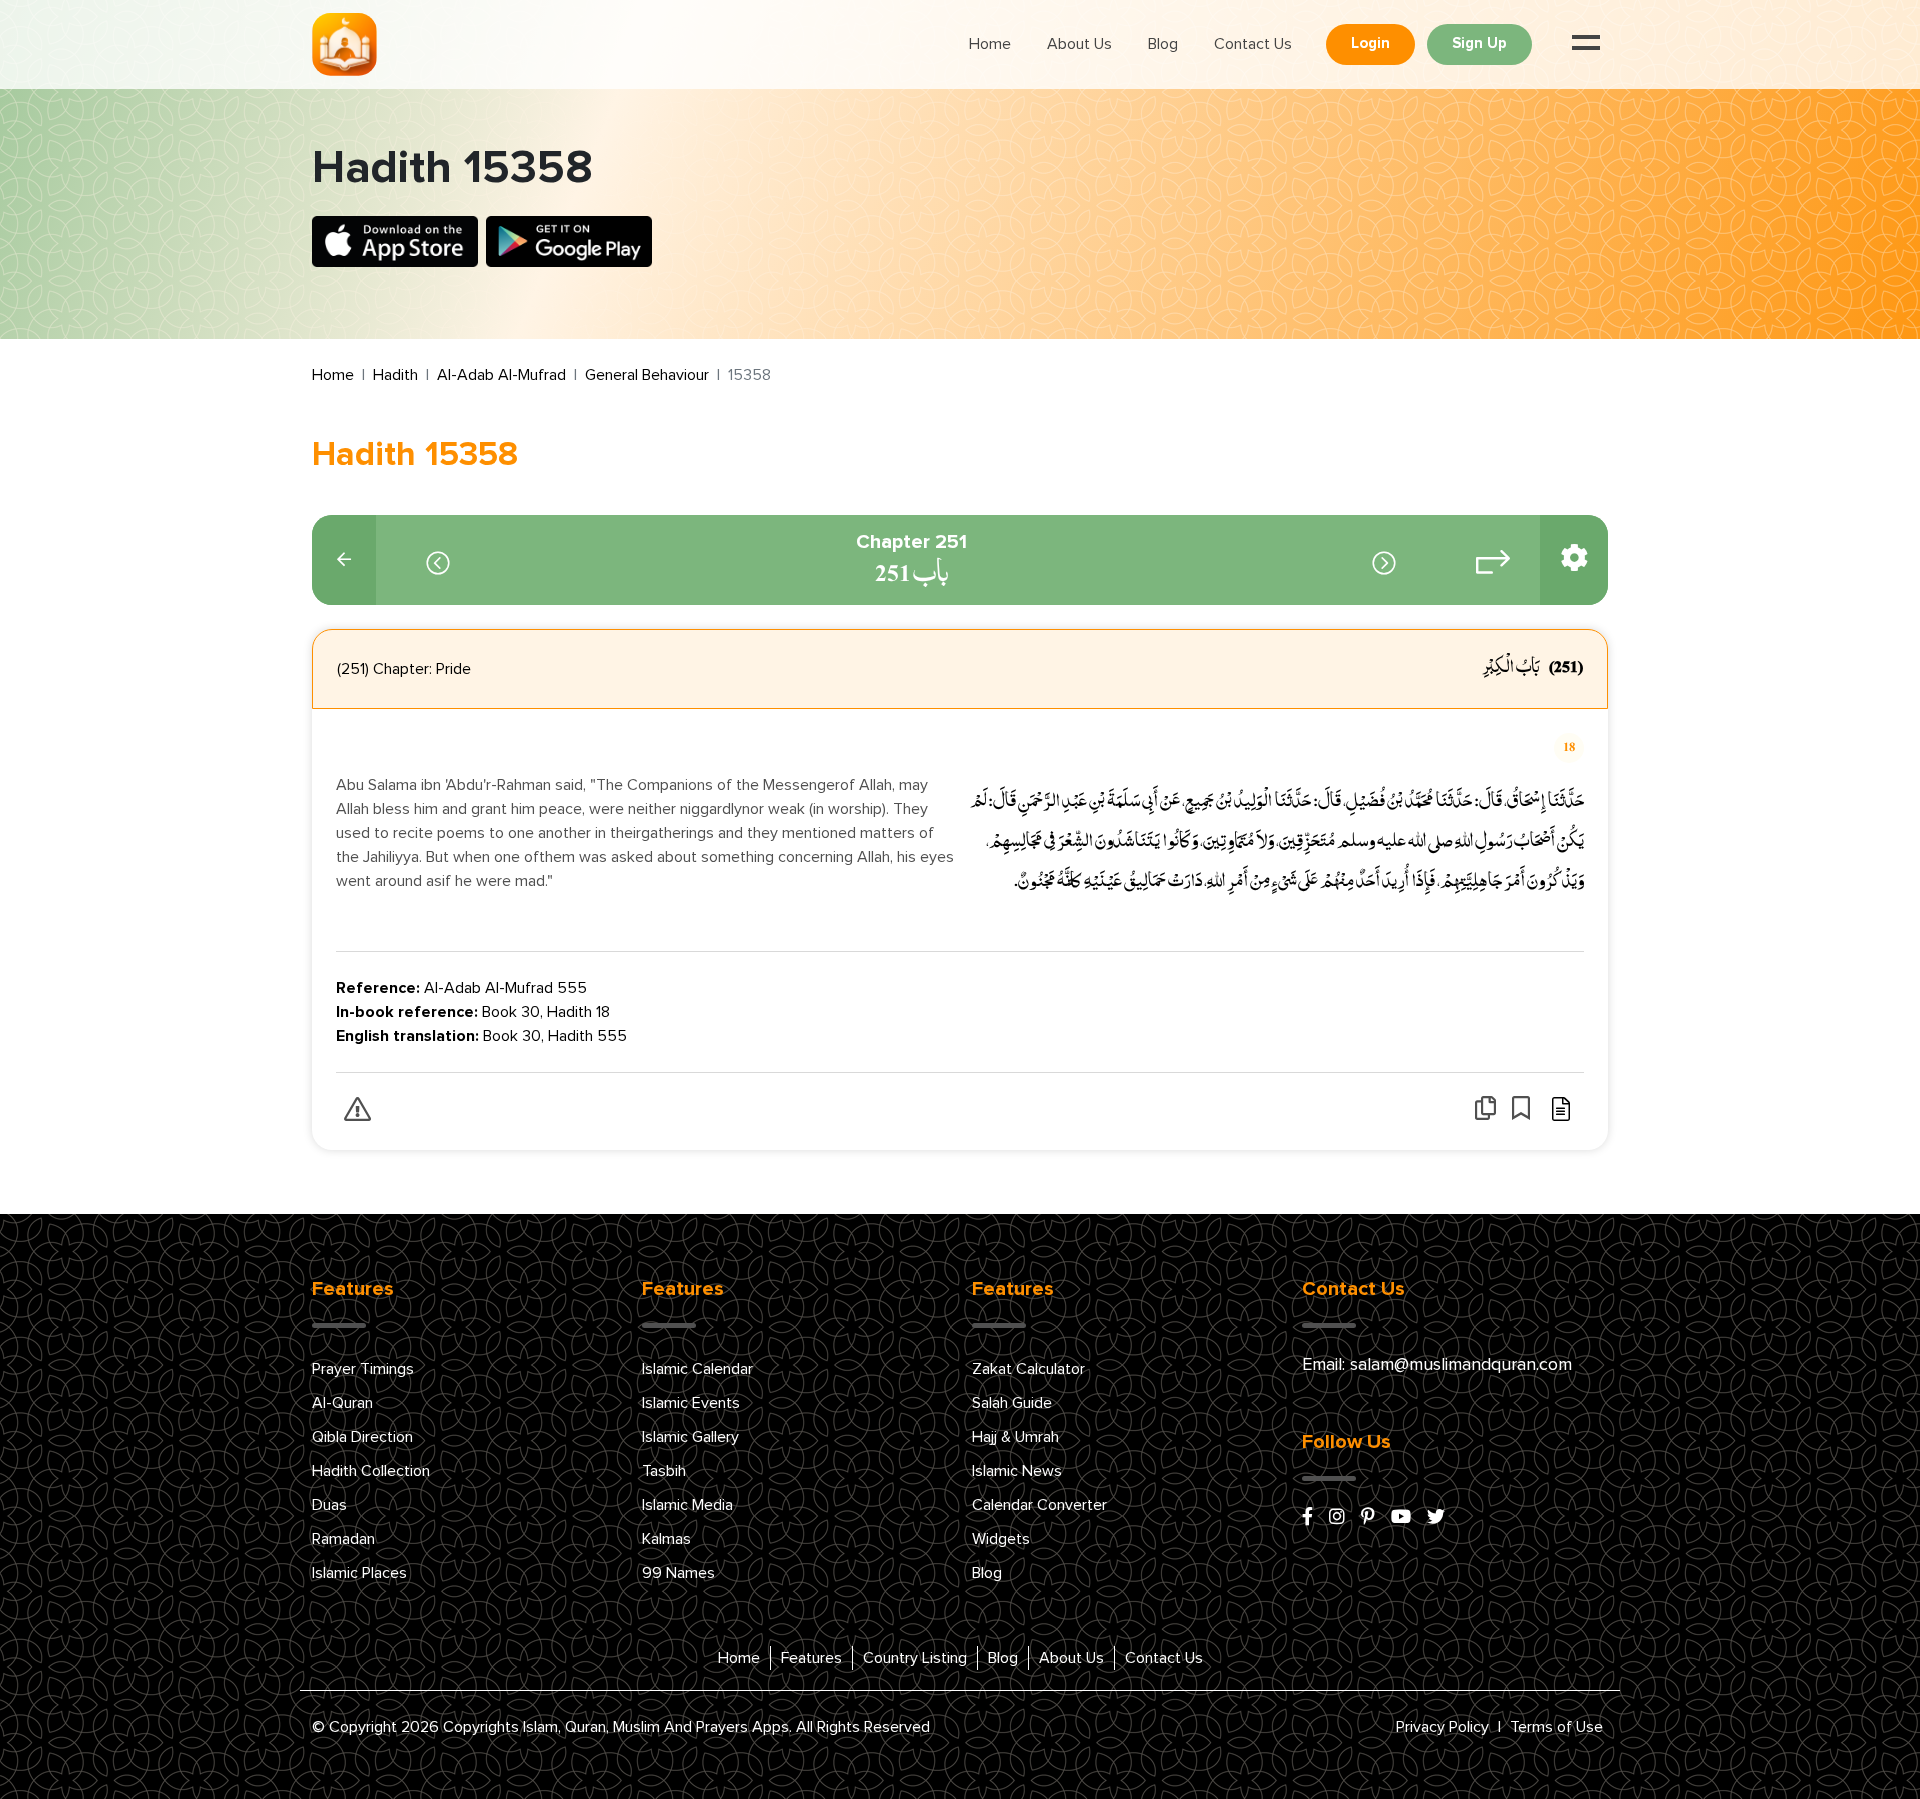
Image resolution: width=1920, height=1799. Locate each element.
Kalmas (666, 1539)
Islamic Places (359, 1573)
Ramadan (343, 1539)
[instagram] (1337, 1518)
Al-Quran (342, 1403)
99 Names (678, 1573)
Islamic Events (691, 1403)
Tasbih (664, 1471)
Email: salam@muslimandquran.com (1437, 1365)
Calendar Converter (1039, 1505)
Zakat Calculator (1028, 1369)
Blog (1163, 44)
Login (1370, 43)
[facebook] (1307, 1518)
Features (811, 1658)
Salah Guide (1012, 1403)
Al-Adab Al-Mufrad (501, 375)
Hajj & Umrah (1015, 1437)
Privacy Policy (1442, 1727)
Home (990, 44)
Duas (329, 1505)
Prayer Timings (363, 1369)
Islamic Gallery (690, 1437)
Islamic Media (687, 1505)
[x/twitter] (1436, 1518)
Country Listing (915, 1658)
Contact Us (1253, 44)
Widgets (1001, 1539)
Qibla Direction (362, 1437)
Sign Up (1479, 43)
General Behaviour (647, 375)
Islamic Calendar (697, 1369)
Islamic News (1017, 1471)
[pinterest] (1368, 1518)
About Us (1079, 44)
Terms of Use (1556, 1727)
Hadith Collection (371, 1471)
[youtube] (1401, 1518)
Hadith (395, 375)
